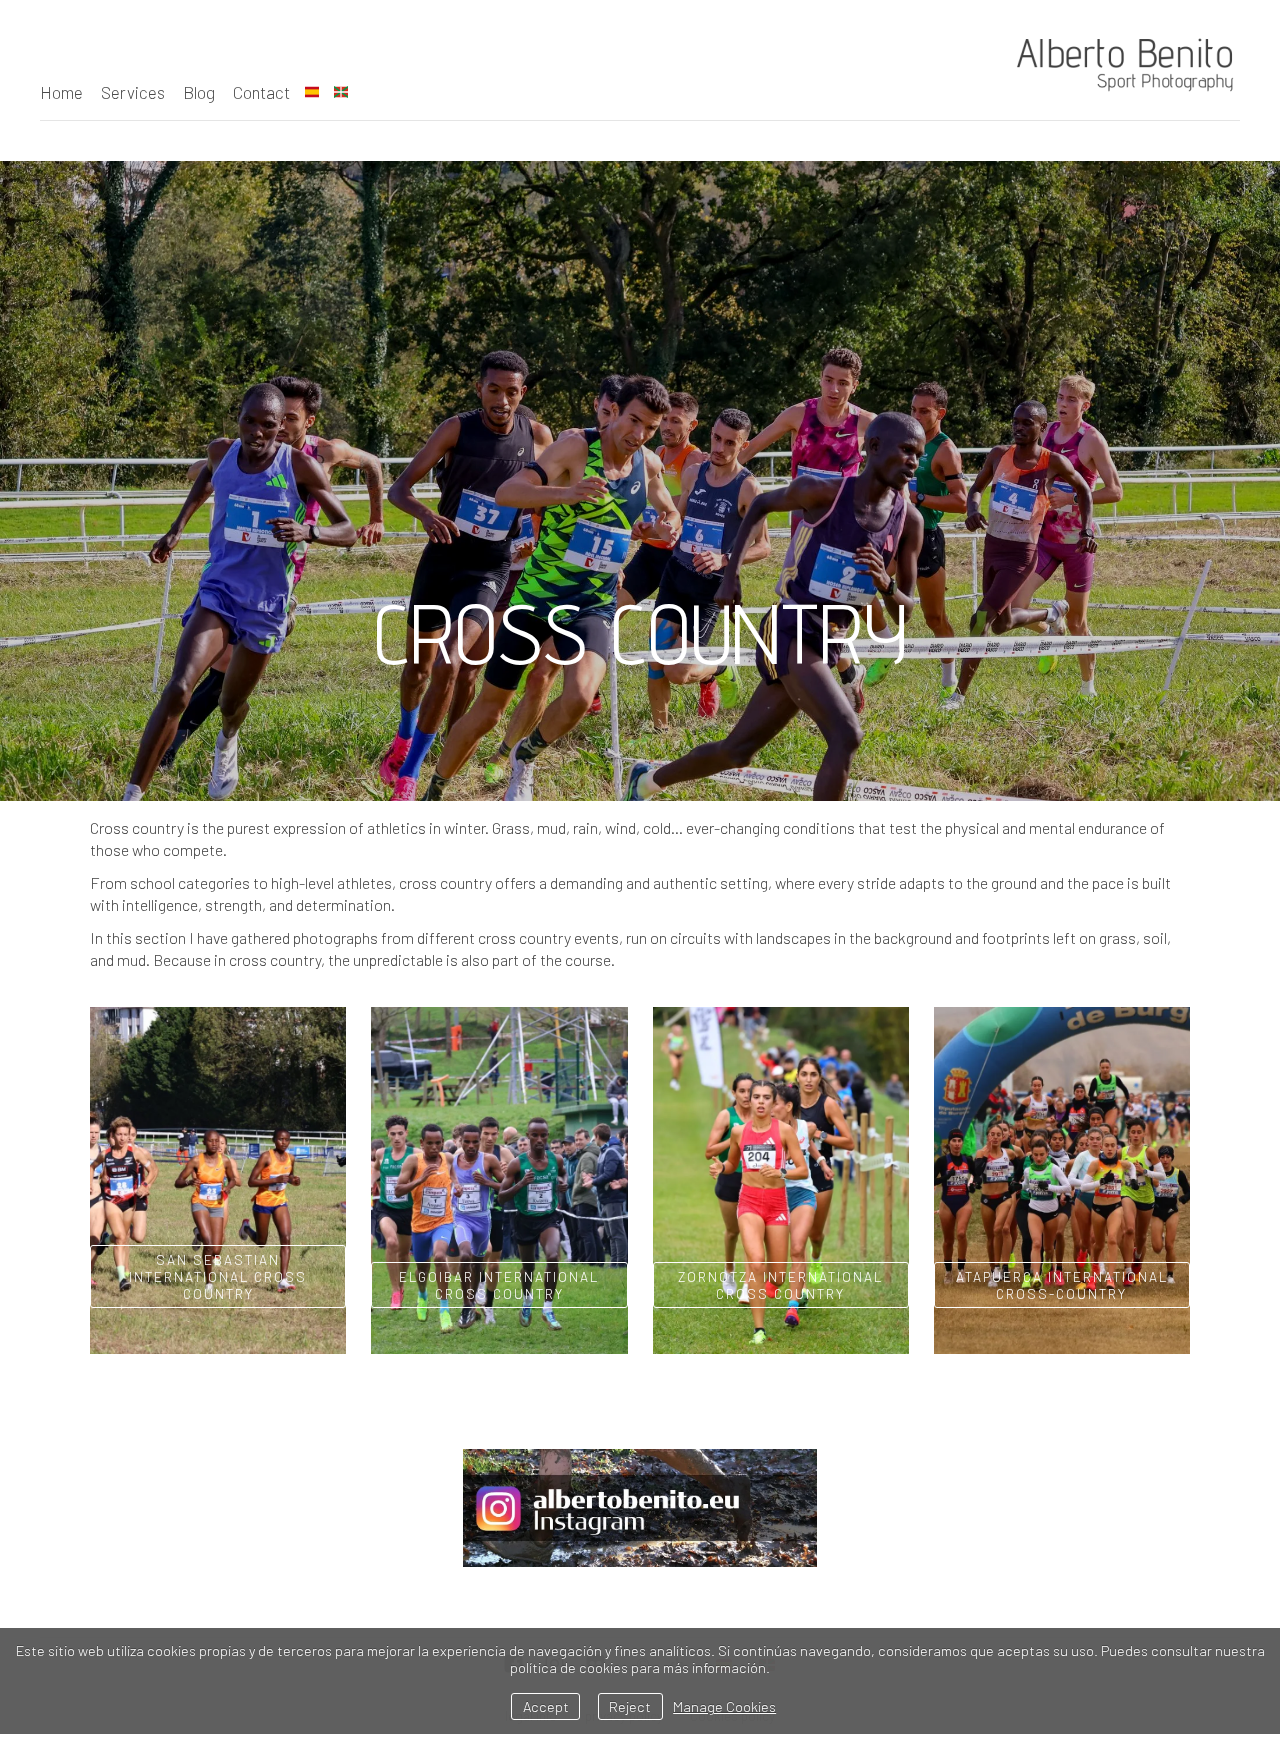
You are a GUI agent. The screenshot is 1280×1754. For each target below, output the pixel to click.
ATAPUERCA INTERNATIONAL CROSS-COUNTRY (1062, 1285)
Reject (630, 1706)
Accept (546, 1706)
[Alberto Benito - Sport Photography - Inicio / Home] (1115, 62)
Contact (261, 92)
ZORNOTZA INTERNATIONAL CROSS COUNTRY (780, 1285)
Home (61, 92)
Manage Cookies (724, 1706)
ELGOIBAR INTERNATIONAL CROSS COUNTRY (499, 1285)
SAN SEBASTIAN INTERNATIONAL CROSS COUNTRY (218, 1276)
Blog (199, 92)
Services (133, 92)
